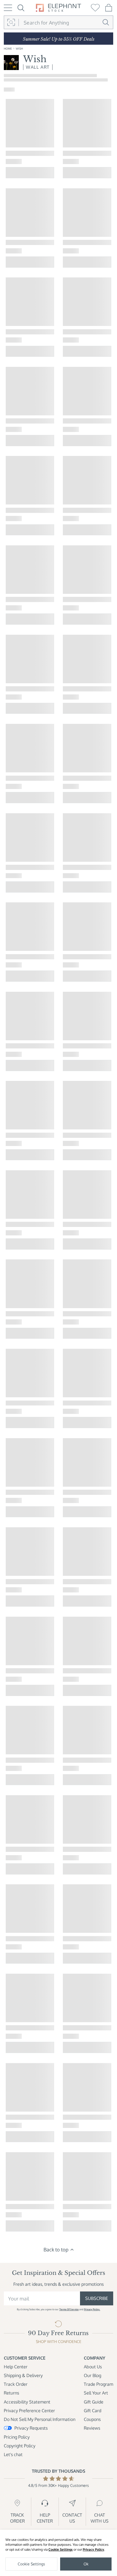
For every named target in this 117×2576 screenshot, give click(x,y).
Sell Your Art (96, 2393)
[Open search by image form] (11, 23)
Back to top (56, 2249)
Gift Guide (94, 2402)
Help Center (16, 2367)
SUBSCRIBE (97, 2298)
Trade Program (98, 2384)
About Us (93, 2367)
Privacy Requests (31, 2428)
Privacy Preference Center (29, 2411)
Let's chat (13, 2454)
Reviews (92, 2428)
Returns (11, 2393)
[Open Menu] (8, 8)
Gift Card (93, 2411)
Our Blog (93, 2375)
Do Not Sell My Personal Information (40, 2419)
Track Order (16, 2384)
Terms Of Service (69, 2309)
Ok (86, 2564)
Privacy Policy (93, 2549)
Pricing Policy (17, 2437)
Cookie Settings (61, 2549)
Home (8, 48)
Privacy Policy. (92, 2309)
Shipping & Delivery (23, 2375)
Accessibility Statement (27, 2402)
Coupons (92, 2419)
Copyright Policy (20, 2446)
